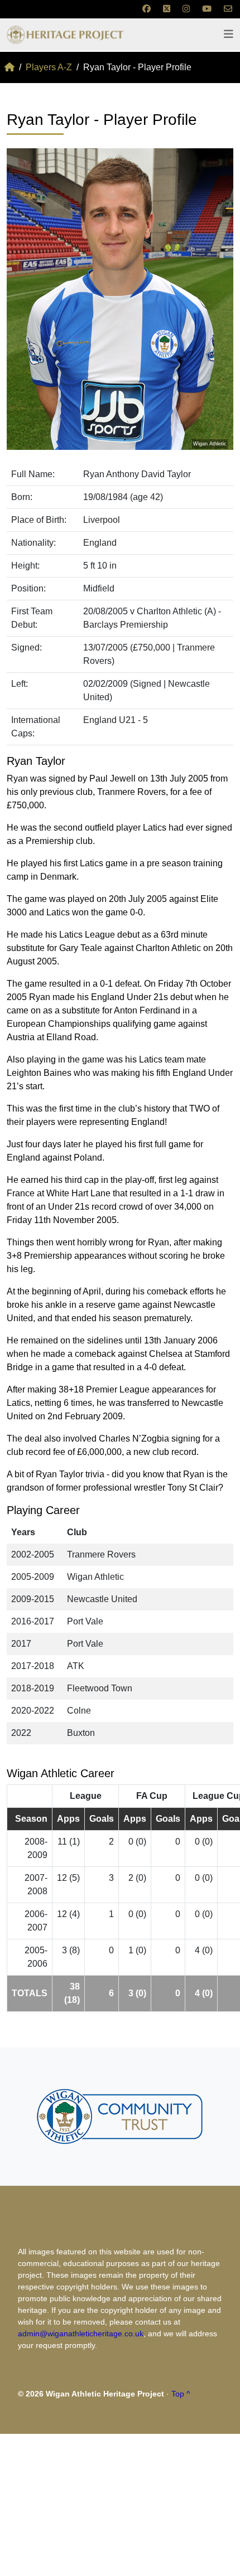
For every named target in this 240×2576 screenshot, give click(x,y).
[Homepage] (9, 67)
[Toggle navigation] (229, 34)
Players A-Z (49, 67)
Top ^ (181, 2394)
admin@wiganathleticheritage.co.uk (81, 2334)
